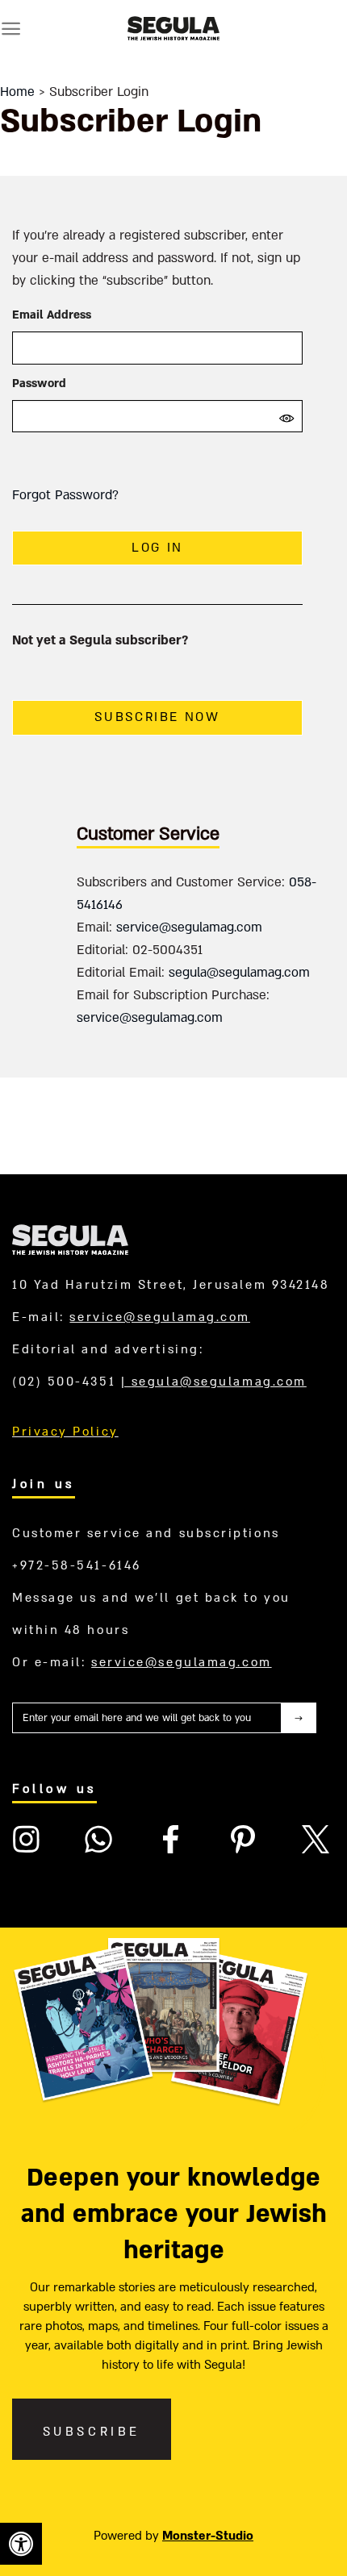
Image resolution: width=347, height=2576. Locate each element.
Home (17, 92)
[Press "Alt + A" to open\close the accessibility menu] (21, 2544)
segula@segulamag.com (239, 973)
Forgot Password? (65, 495)
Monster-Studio (208, 2536)
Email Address (52, 315)
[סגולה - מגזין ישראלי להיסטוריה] (173, 28)
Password (39, 383)
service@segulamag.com (189, 927)
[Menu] (11, 29)
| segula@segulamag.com (214, 1382)
